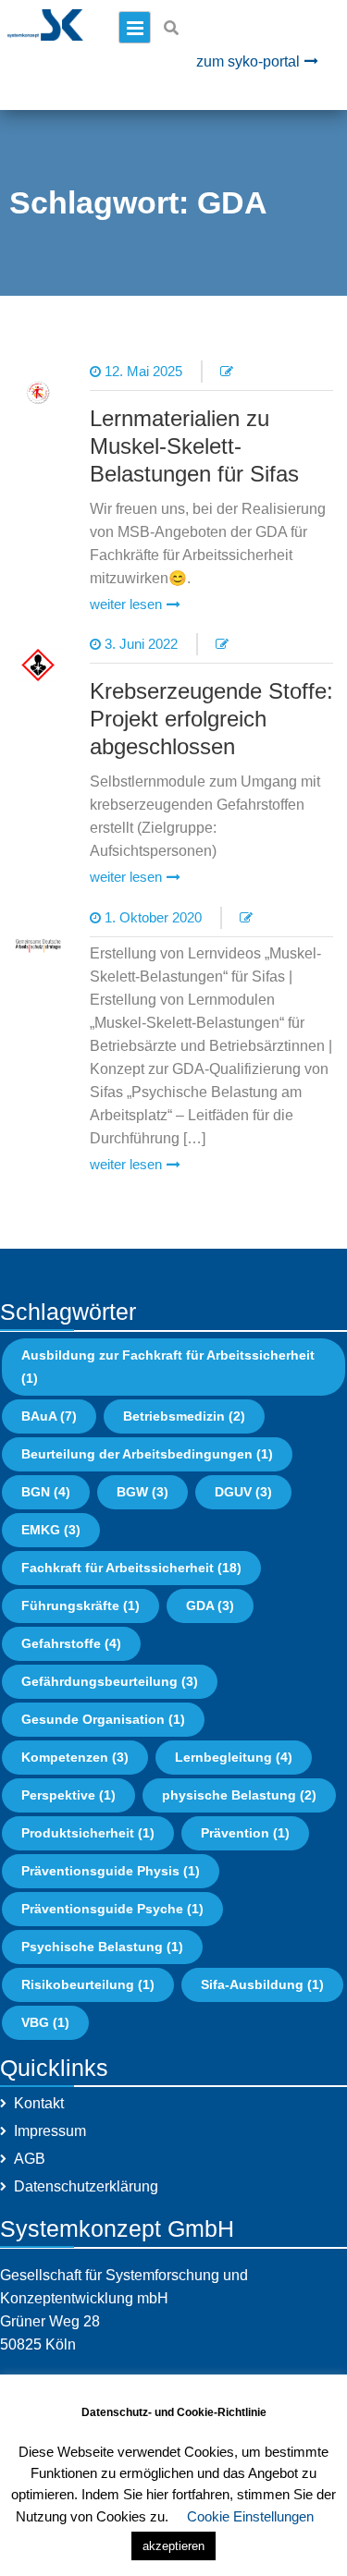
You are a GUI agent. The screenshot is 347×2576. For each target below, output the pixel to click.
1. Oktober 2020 (153, 917)
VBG (45, 2022)
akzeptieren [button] (173, 2546)
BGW (143, 1492)
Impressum (50, 2131)
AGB (30, 2159)
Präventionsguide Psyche (112, 1909)
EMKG (51, 1530)
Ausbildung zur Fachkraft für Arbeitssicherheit (168, 1367)
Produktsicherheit (88, 1833)
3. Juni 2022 (141, 644)
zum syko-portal (248, 61)
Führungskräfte (81, 1605)
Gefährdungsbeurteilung (110, 1681)
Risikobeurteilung (88, 1984)
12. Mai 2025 (143, 371)
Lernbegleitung (234, 1757)
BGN (46, 1492)
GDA (210, 1605)
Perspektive (68, 1795)
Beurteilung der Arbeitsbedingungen (147, 1454)
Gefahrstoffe (71, 1643)
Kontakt (39, 2103)
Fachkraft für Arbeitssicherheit (131, 1568)
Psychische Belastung (102, 1947)
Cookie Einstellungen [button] (250, 2516)
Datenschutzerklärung (86, 2186)
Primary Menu (135, 27)
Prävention (245, 1833)
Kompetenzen (75, 1757)
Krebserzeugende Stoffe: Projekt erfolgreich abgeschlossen (211, 719)
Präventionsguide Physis (111, 1871)
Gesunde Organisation (103, 1719)
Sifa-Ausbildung (262, 1984)
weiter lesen (126, 604)
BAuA (49, 1416)
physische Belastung (239, 1795)
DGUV (243, 1492)
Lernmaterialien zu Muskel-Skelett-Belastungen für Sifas (194, 446)
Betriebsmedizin (184, 1416)
